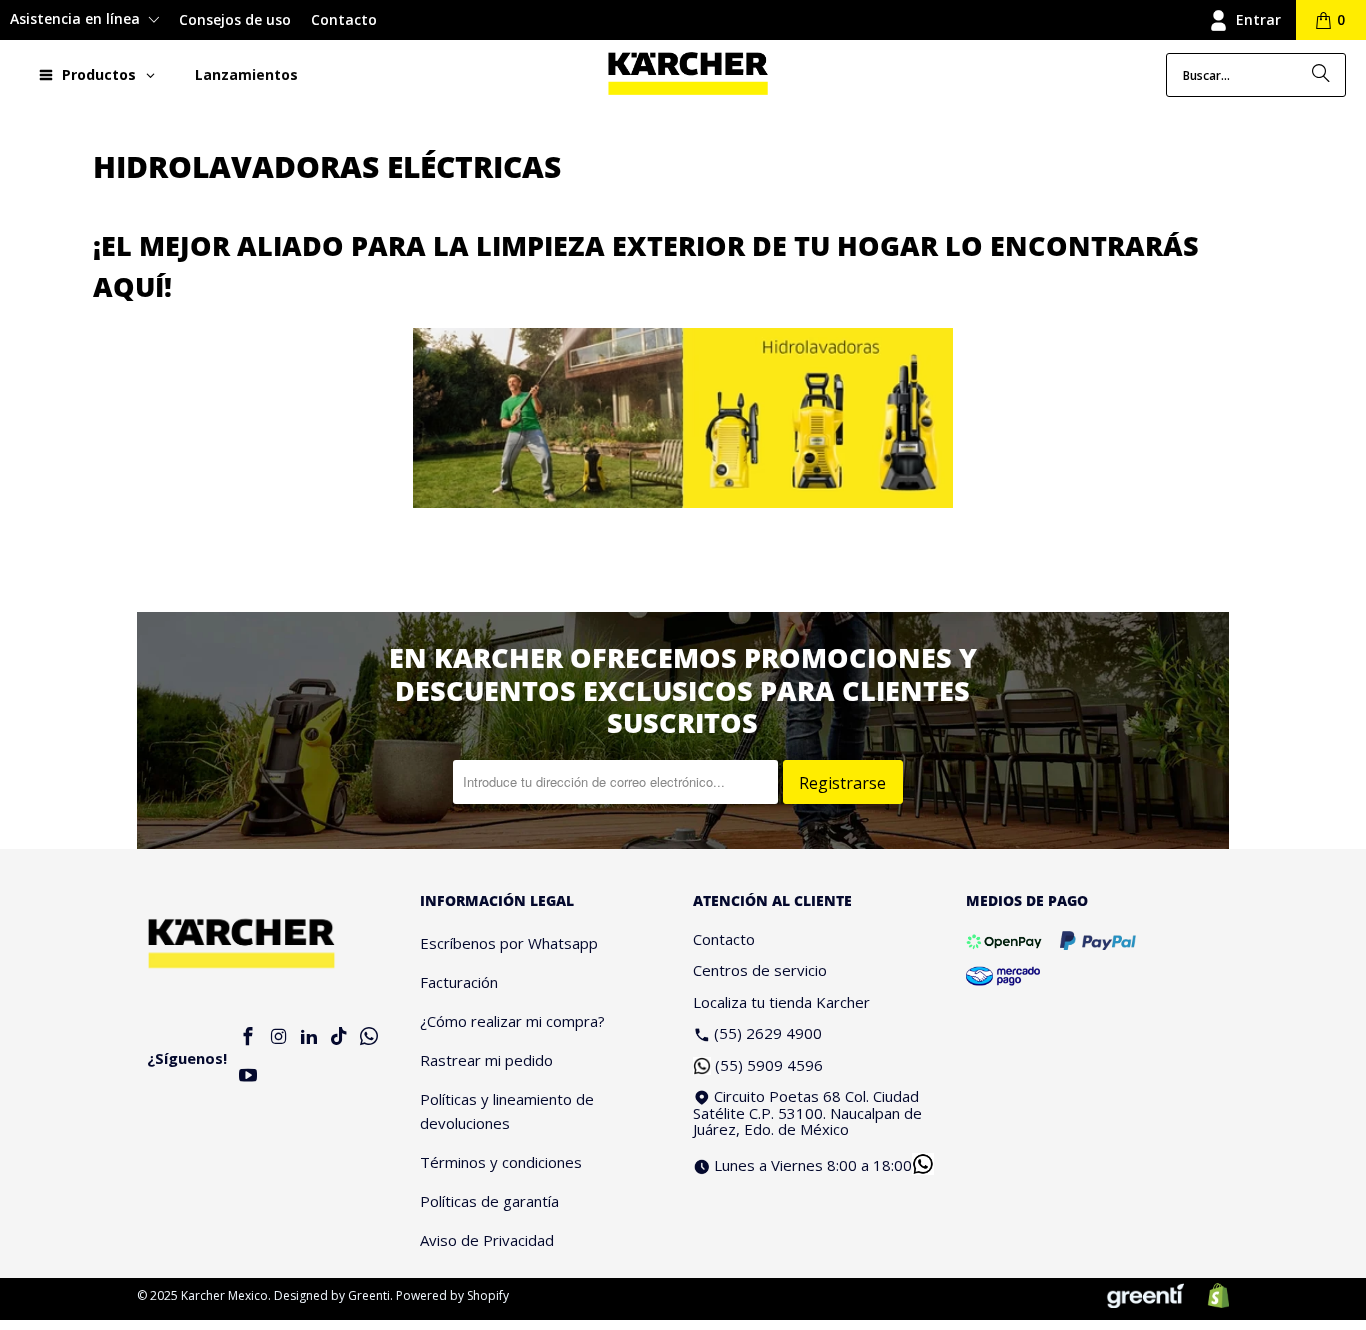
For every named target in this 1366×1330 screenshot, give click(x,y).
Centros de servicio (760, 970)
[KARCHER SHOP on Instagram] (279, 1037)
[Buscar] (1321, 75)
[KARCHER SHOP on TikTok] (339, 1037)
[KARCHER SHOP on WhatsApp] (370, 1037)
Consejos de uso (235, 19)
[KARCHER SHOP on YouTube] (249, 1076)
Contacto (344, 19)
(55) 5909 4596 (769, 1065)
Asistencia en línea (77, 18)
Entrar (1258, 19)
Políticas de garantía (489, 1201)
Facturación (459, 982)
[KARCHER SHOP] (688, 74)
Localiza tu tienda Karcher (781, 1002)
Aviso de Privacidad (487, 1240)
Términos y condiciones (501, 1162)
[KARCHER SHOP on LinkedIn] (309, 1037)
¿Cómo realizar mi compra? (512, 1021)
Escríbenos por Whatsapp (509, 943)
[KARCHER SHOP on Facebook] (249, 1037)
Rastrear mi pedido (486, 1060)
